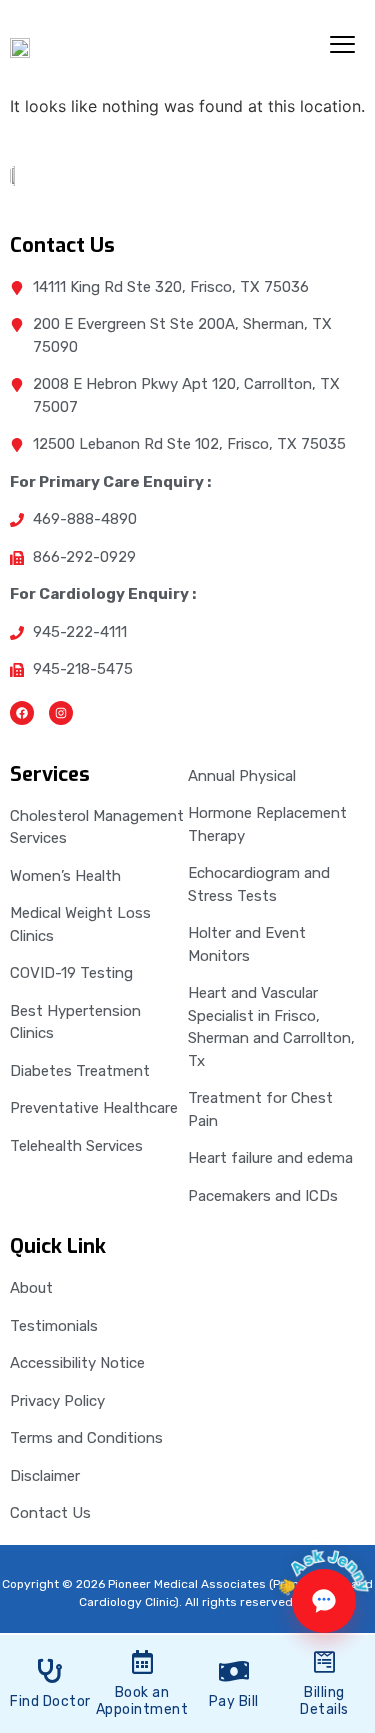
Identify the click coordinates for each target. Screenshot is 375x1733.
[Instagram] (61, 713)
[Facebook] (22, 713)
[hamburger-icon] (342, 47)
